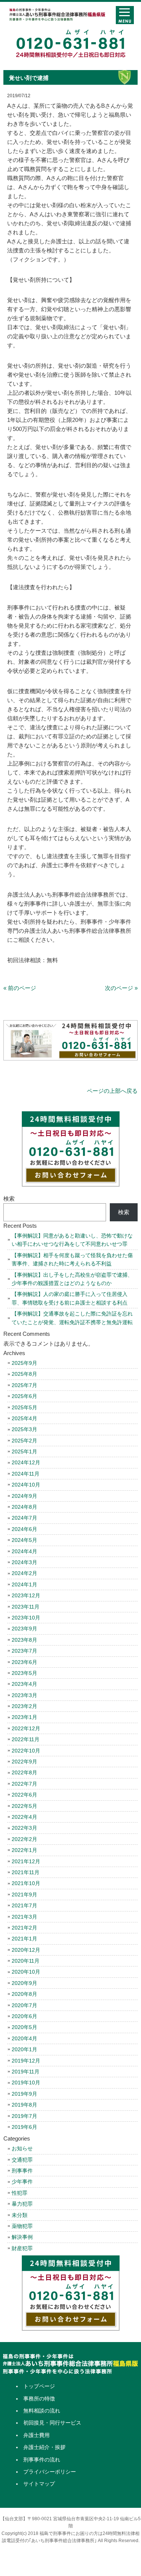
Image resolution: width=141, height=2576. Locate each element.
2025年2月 (24, 1441)
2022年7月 (24, 1784)
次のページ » (121, 988)
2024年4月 (24, 1551)
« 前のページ (20, 988)
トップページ (39, 2386)
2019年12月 (26, 2061)
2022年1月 (24, 1850)
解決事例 (22, 2237)
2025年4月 (24, 1418)
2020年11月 (26, 1961)
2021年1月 (24, 1939)
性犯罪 (20, 2193)
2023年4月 (24, 1684)
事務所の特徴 (39, 2399)
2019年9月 (24, 2094)
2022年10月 (26, 1751)
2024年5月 (24, 1540)
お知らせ (22, 2148)
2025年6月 (24, 1396)
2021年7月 (24, 1905)
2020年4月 (24, 2038)
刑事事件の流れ (42, 2460)
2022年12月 (26, 1728)
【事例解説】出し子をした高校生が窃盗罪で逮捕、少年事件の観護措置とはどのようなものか (72, 1279)
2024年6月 (24, 1529)
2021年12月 (26, 1861)
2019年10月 (26, 2082)
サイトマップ (39, 2484)
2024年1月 (24, 1584)
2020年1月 (24, 2049)
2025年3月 (24, 1429)
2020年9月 (24, 1983)
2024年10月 (26, 1485)
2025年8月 (24, 1374)
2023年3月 (24, 1695)
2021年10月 (26, 1883)
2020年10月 (26, 1972)
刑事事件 (22, 2171)
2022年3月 (24, 1828)
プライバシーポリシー (50, 2472)
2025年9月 (24, 1363)
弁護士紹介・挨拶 (44, 2447)
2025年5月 (24, 1407)
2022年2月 (24, 1839)
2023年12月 (26, 1595)
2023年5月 (24, 1673)
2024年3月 (24, 1562)
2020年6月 (24, 2016)
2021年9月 (24, 1895)
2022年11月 (26, 1739)
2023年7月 (24, 1651)
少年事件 (22, 2182)
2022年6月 (24, 1795)
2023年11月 (26, 1607)
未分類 (20, 2215)
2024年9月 (24, 1496)
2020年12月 (26, 1950)
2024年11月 (26, 1474)
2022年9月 (24, 1762)
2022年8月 (24, 1772)
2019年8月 (24, 2105)
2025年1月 (24, 1451)
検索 (9, 1199)
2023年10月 (26, 1618)
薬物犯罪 (22, 2226)
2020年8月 (24, 1994)
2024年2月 (24, 1573)
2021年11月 (26, 1872)
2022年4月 (24, 1817)
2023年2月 (24, 1706)
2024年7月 (24, 1518)
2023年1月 (24, 1717)
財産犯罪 (22, 2248)
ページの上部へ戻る (112, 1091)
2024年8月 (24, 1507)
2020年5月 (24, 2027)
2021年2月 (24, 1928)
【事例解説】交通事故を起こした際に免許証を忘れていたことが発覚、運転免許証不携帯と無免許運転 (72, 1318)
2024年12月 (26, 1462)
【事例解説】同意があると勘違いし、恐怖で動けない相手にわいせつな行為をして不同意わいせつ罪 (72, 1240)
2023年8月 (24, 1640)
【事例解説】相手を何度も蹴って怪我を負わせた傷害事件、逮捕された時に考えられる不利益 (72, 1259)
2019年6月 (24, 2127)
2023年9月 (24, 1629)
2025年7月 (24, 1385)
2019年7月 (24, 2116)
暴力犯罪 (22, 2204)
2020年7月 (24, 2005)
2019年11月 (26, 2072)
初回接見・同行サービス (52, 2423)
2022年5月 (24, 1806)
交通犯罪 (22, 2160)
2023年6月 (24, 1662)
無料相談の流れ (42, 2411)
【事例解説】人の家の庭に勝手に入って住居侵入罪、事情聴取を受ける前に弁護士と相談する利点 (70, 1298)
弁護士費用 (36, 2435)
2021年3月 (24, 1917)
